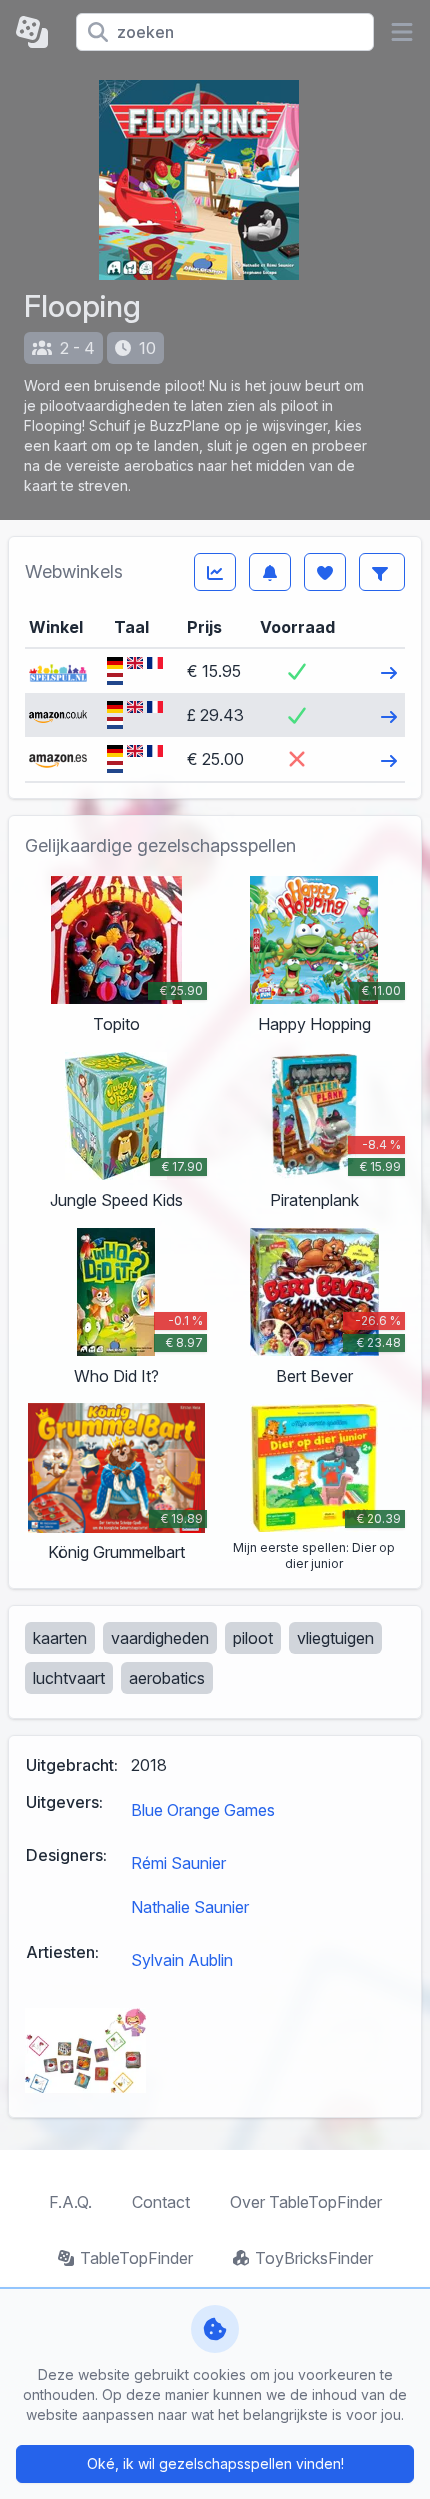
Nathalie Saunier (190, 1907)
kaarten (60, 1638)
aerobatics (167, 1678)
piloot (253, 1638)
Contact (161, 2202)
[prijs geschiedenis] (215, 572)
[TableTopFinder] (38, 32)
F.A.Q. (70, 2202)
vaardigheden (160, 1638)
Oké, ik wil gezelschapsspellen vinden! (215, 2463)
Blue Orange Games (203, 1810)
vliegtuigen (335, 1638)
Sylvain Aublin (182, 1960)
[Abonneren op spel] (270, 572)
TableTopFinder (136, 2258)
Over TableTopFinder (306, 2202)
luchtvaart (69, 1678)
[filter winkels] (382, 572)
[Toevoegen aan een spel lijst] (325, 572)
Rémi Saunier (178, 1863)
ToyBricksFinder (314, 2258)
